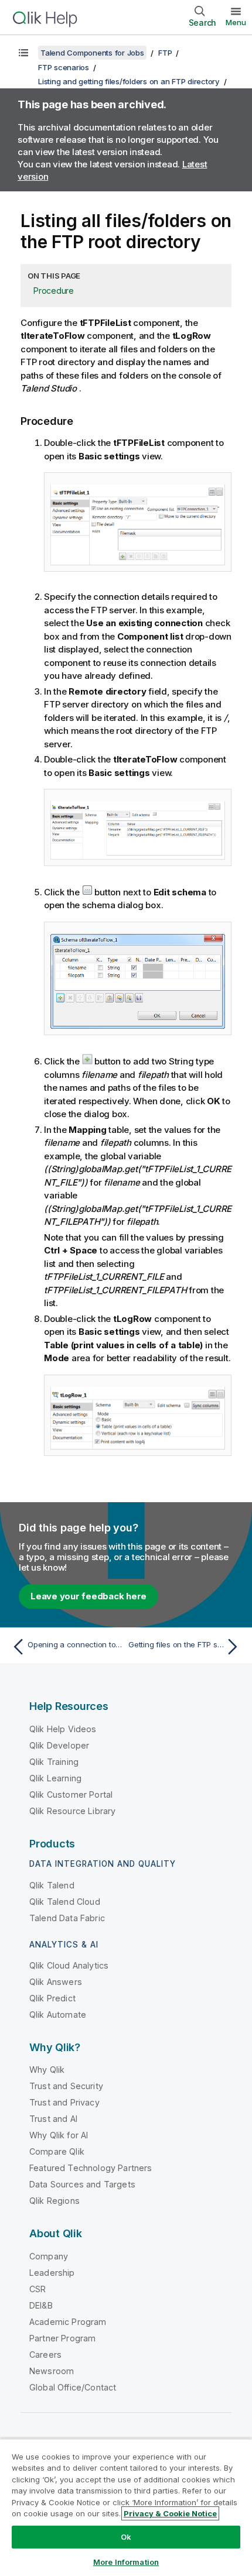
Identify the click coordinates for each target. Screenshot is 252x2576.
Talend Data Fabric (67, 1918)
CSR (38, 2289)
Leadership (52, 2273)
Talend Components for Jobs (92, 53)
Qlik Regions (55, 2201)
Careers (45, 2355)
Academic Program (68, 2322)
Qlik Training (54, 1762)
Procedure (54, 291)
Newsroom (52, 2371)
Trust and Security (66, 2086)
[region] (126, 2507)
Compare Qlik (57, 2151)
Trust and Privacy (64, 2102)
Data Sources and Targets (82, 2184)
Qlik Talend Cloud (65, 1902)
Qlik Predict (52, 1998)
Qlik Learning (55, 1778)
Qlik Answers (56, 1982)
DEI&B (41, 2305)
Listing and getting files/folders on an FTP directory (129, 81)
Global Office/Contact (73, 2387)
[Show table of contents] (23, 53)
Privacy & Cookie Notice (170, 2513)
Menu (236, 22)
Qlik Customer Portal (71, 1794)
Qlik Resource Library (72, 1811)
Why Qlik (47, 2070)
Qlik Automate (58, 2015)
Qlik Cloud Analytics (69, 1965)
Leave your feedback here (88, 1596)
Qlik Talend (52, 1885)
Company (49, 2256)
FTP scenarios (64, 67)
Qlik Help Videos (63, 1729)
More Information (126, 2562)
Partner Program (62, 2338)
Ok (126, 2537)
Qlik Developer (59, 1745)
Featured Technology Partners (91, 2168)
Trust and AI (53, 2119)
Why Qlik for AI (59, 2135)
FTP (165, 53)
